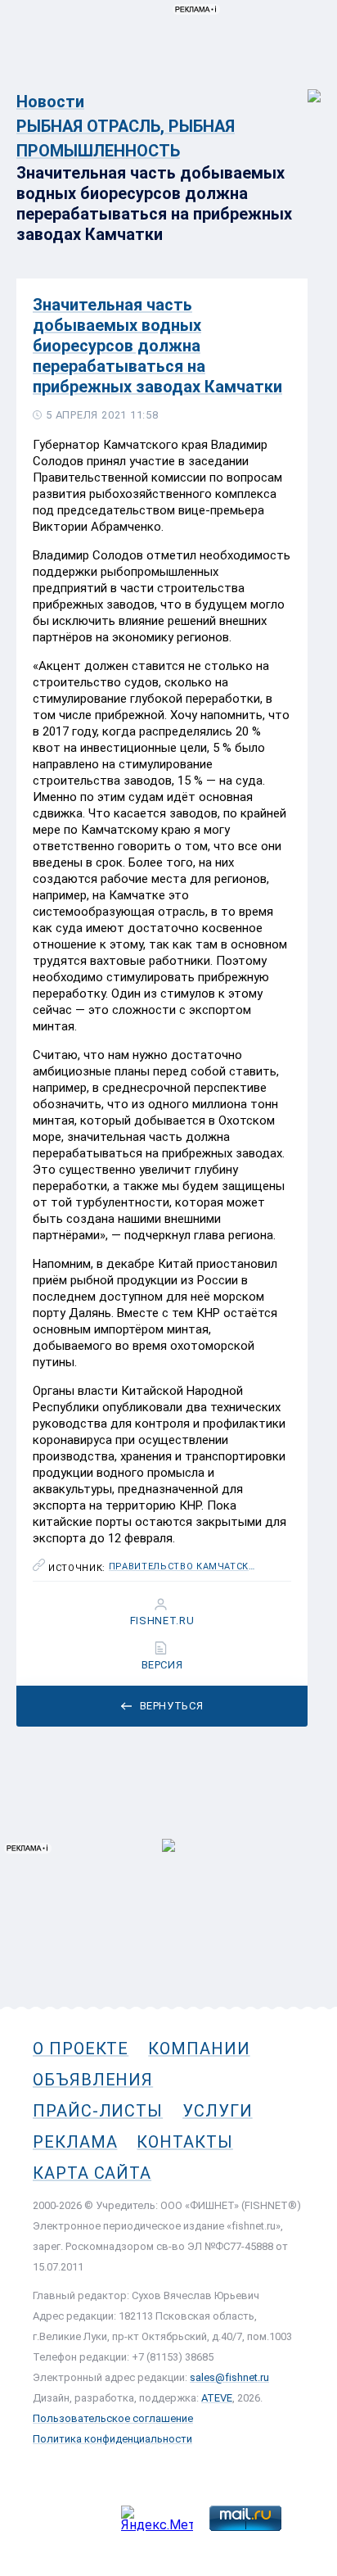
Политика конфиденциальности (112, 2439)
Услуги (218, 2111)
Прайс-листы (98, 2111)
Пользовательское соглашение (113, 2418)
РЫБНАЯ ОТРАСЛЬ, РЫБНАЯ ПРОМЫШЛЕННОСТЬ (126, 138)
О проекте (81, 2049)
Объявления (93, 2080)
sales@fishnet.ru (229, 2377)
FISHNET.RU (162, 1621)
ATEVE (217, 2398)
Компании (199, 2049)
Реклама (75, 2142)
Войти (303, 87)
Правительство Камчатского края (183, 1567)
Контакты (184, 2142)
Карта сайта (92, 2173)
